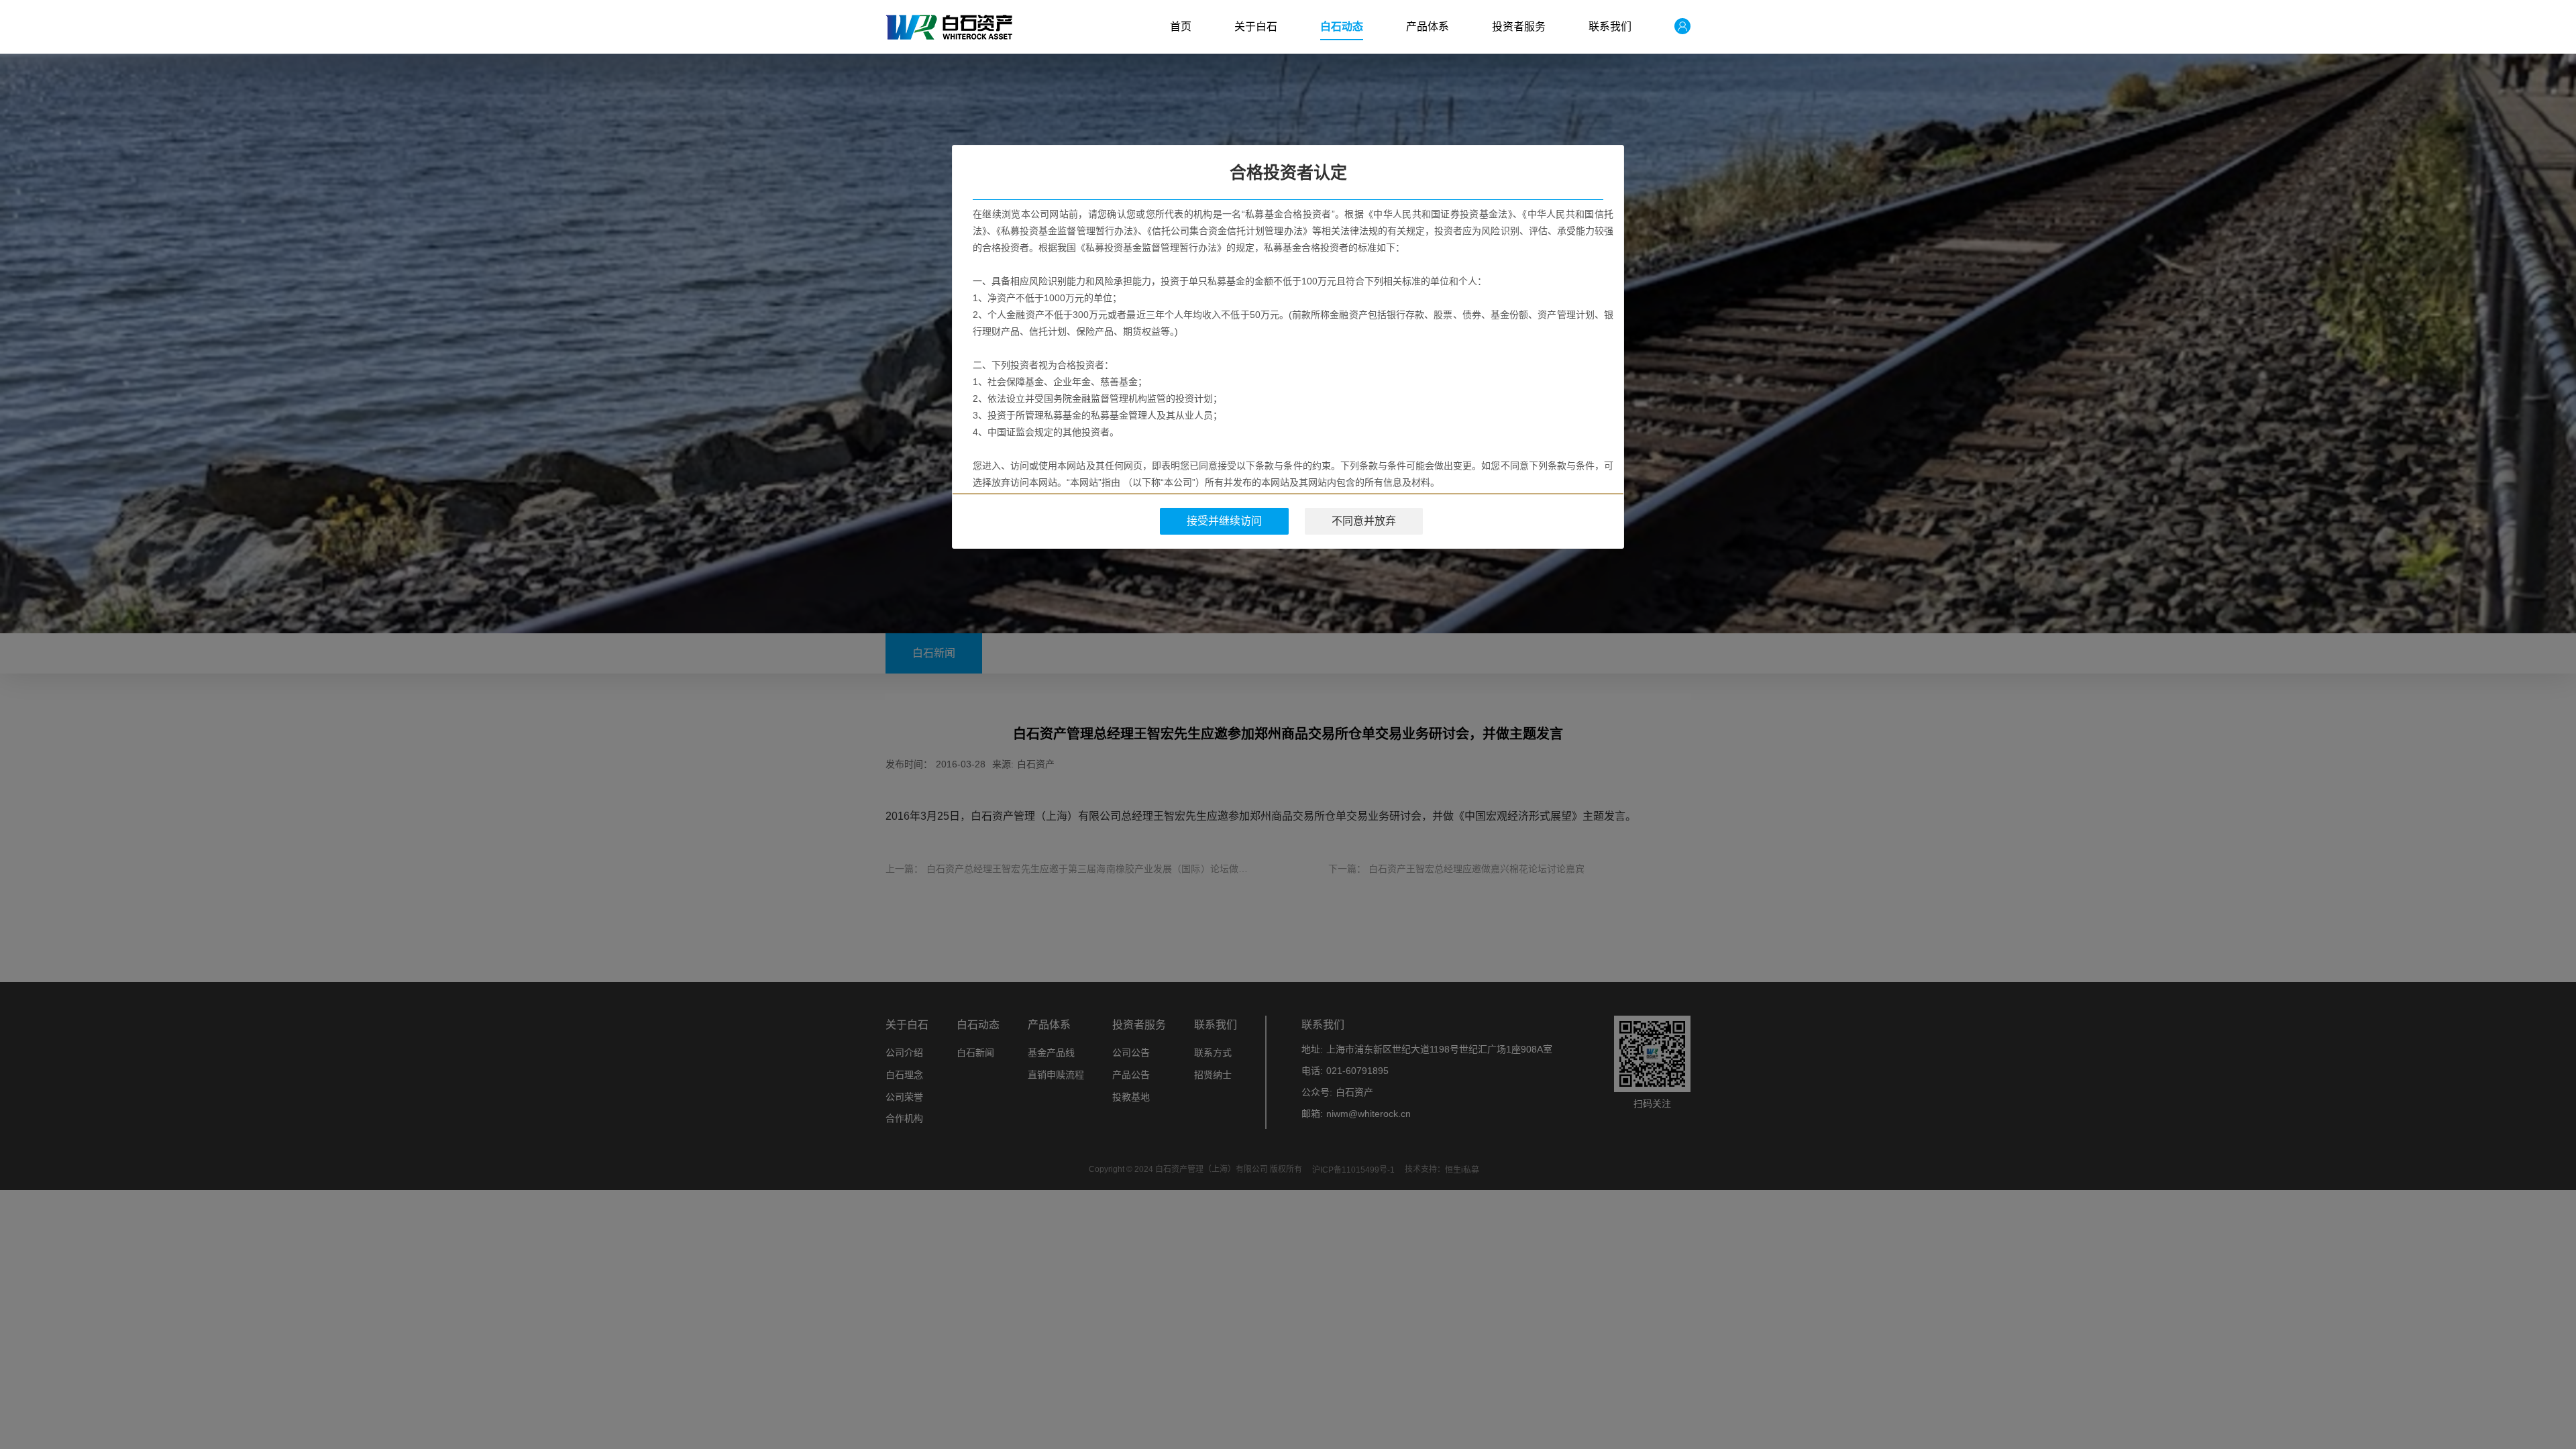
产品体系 (1428, 26)
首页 (1181, 26)
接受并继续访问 (1224, 521)
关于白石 (1256, 26)
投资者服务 (1519, 26)
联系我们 (1610, 26)
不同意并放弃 (1364, 521)
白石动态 (1342, 26)
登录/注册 (1672, 27)
